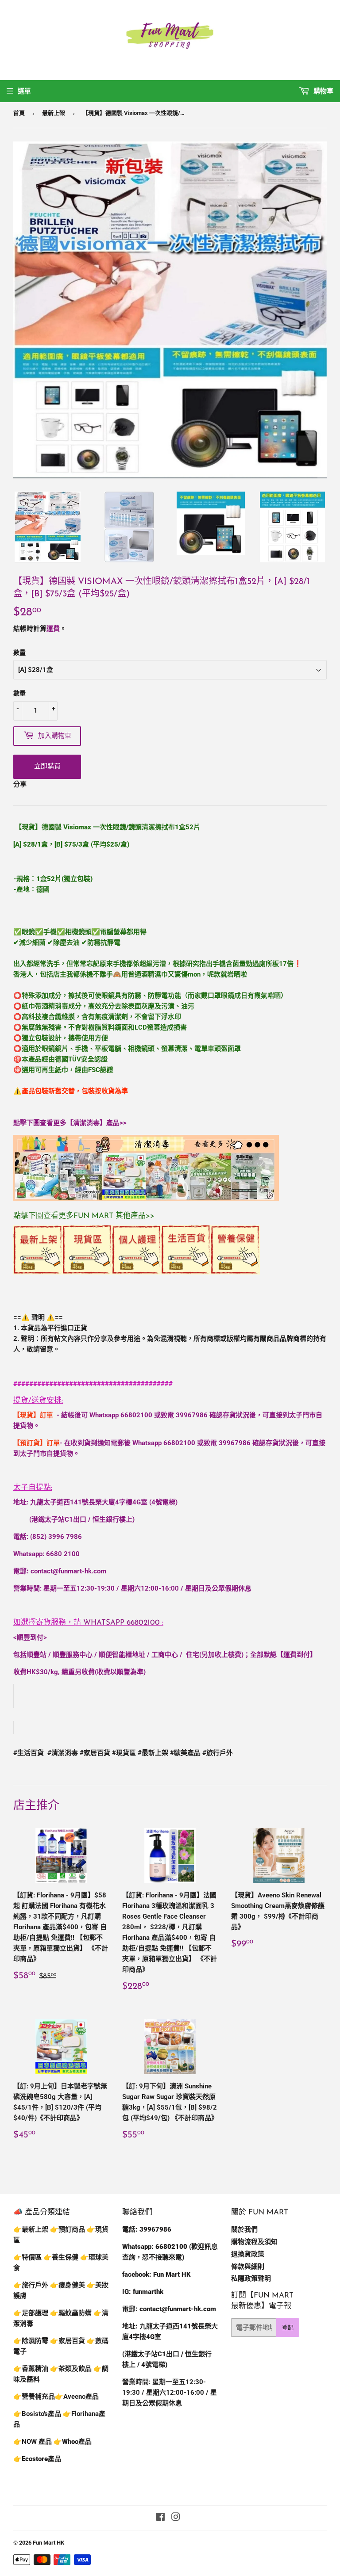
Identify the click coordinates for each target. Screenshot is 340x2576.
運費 (53, 629)
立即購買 (47, 766)
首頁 (19, 113)
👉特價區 (28, 2257)
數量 (19, 653)
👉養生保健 (61, 2257)
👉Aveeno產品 (77, 2397)
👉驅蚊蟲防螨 (71, 2313)
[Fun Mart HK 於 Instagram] (176, 2518)
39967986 (192, 1415)
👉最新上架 (31, 2229)
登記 (288, 2327)
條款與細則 (248, 2267)
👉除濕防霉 (31, 2341)
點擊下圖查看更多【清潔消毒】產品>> (70, 1123)
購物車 (323, 91)
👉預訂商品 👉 (73, 2229)
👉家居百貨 (68, 2341)
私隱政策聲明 (251, 2278)
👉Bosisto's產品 (38, 2414)
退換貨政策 (248, 2254)
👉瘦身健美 (68, 2285)
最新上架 (54, 113)
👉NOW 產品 (33, 2442)
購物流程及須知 (254, 2242)
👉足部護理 (31, 2313)
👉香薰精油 (31, 2369)
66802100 (136, 1415)
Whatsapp (122, 1623)
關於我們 (244, 2229)
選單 (24, 91)
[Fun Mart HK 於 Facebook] (160, 2518)
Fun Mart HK (48, 2543)
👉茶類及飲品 (71, 2369)
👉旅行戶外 (31, 2285)
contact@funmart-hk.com (68, 1571)
